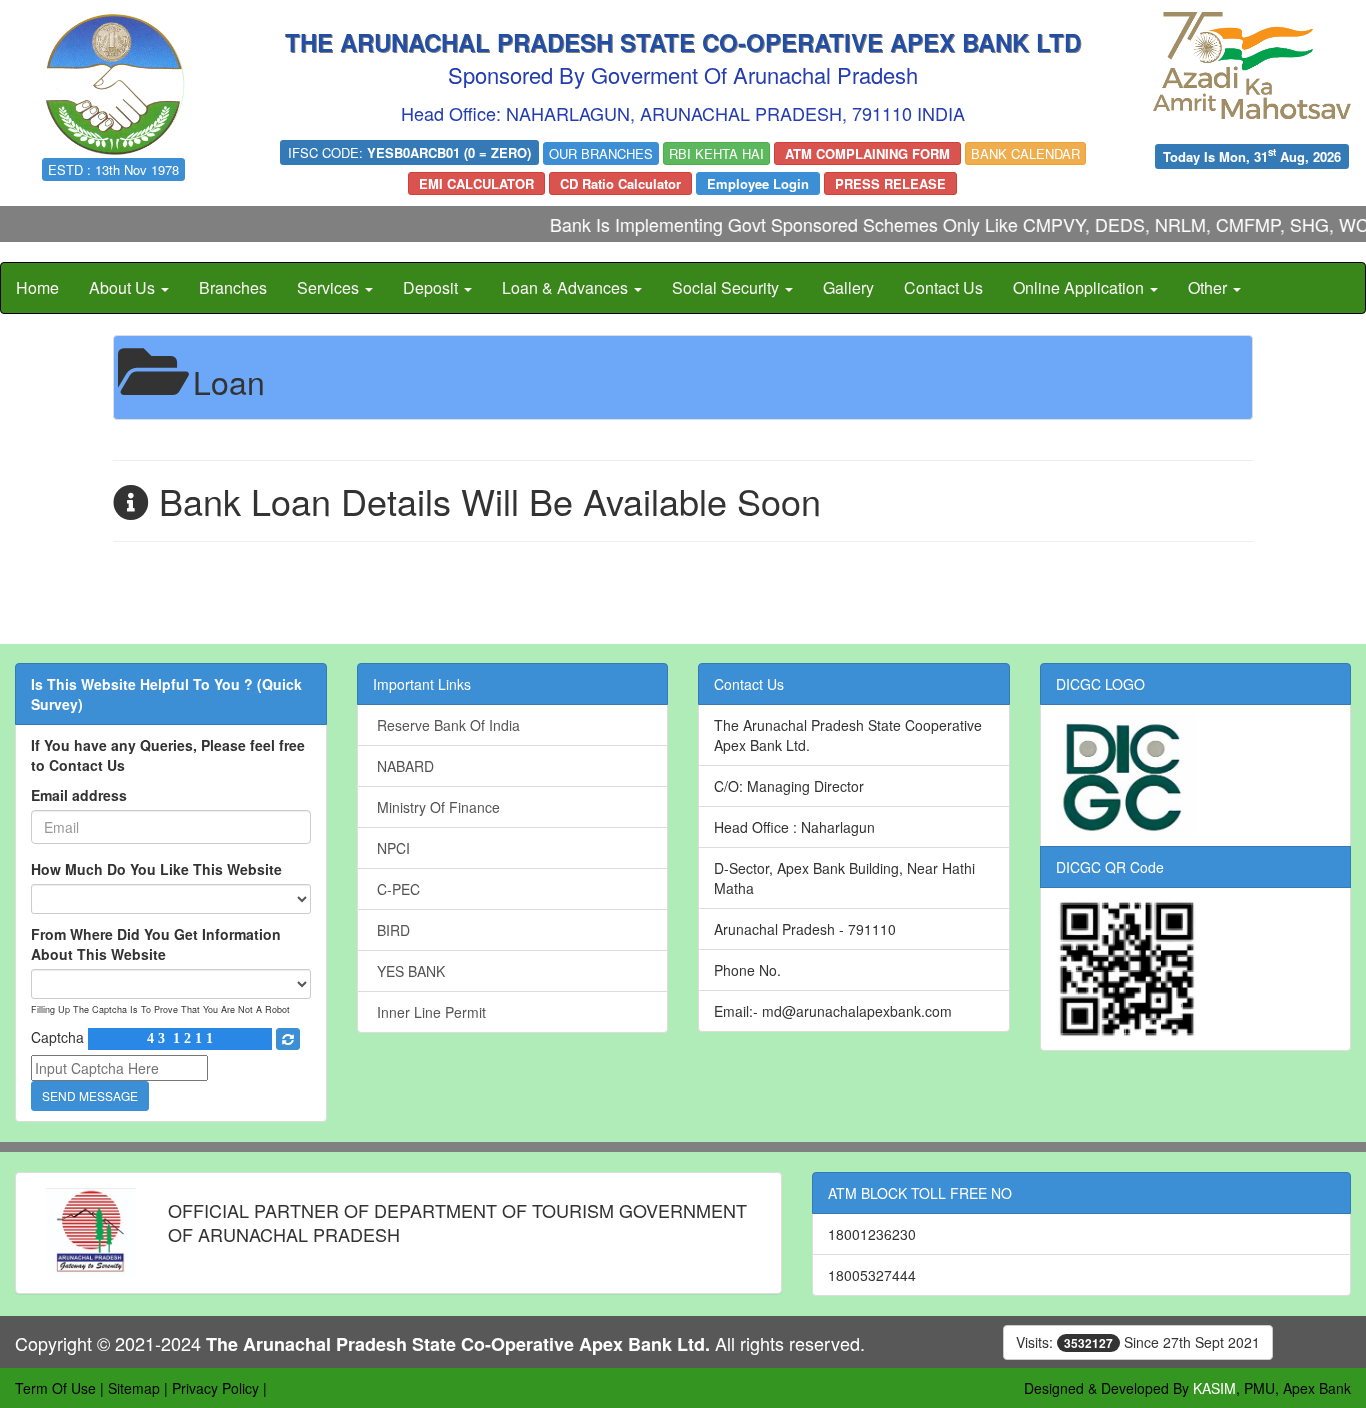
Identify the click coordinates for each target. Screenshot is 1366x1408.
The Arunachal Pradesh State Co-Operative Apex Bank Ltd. (458, 1344)
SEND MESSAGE (90, 1095)
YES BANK (409, 971)
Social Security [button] (727, 287)
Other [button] (1209, 287)
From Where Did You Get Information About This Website (156, 944)
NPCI (391, 848)
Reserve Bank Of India (446, 725)
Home (37, 287)
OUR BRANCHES (601, 153)
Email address (79, 795)
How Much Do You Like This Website (156, 869)
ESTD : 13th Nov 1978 (113, 169)
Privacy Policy (215, 1388)
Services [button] (330, 287)
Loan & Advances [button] (567, 287)
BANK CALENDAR (1025, 153)
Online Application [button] (1080, 287)
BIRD (391, 930)
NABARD (403, 766)
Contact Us (943, 287)
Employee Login (758, 183)
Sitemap (134, 1388)
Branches (233, 287)
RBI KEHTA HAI (716, 153)
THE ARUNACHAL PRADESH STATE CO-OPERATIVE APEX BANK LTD (683, 42)
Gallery (848, 287)
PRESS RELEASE (890, 183)
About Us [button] (124, 287)
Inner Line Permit (429, 1012)
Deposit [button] (432, 287)
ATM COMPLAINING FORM (867, 153)
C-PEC (396, 889)
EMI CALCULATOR (476, 183)
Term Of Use (55, 1388)
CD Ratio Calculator (620, 183)
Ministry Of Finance (436, 807)
